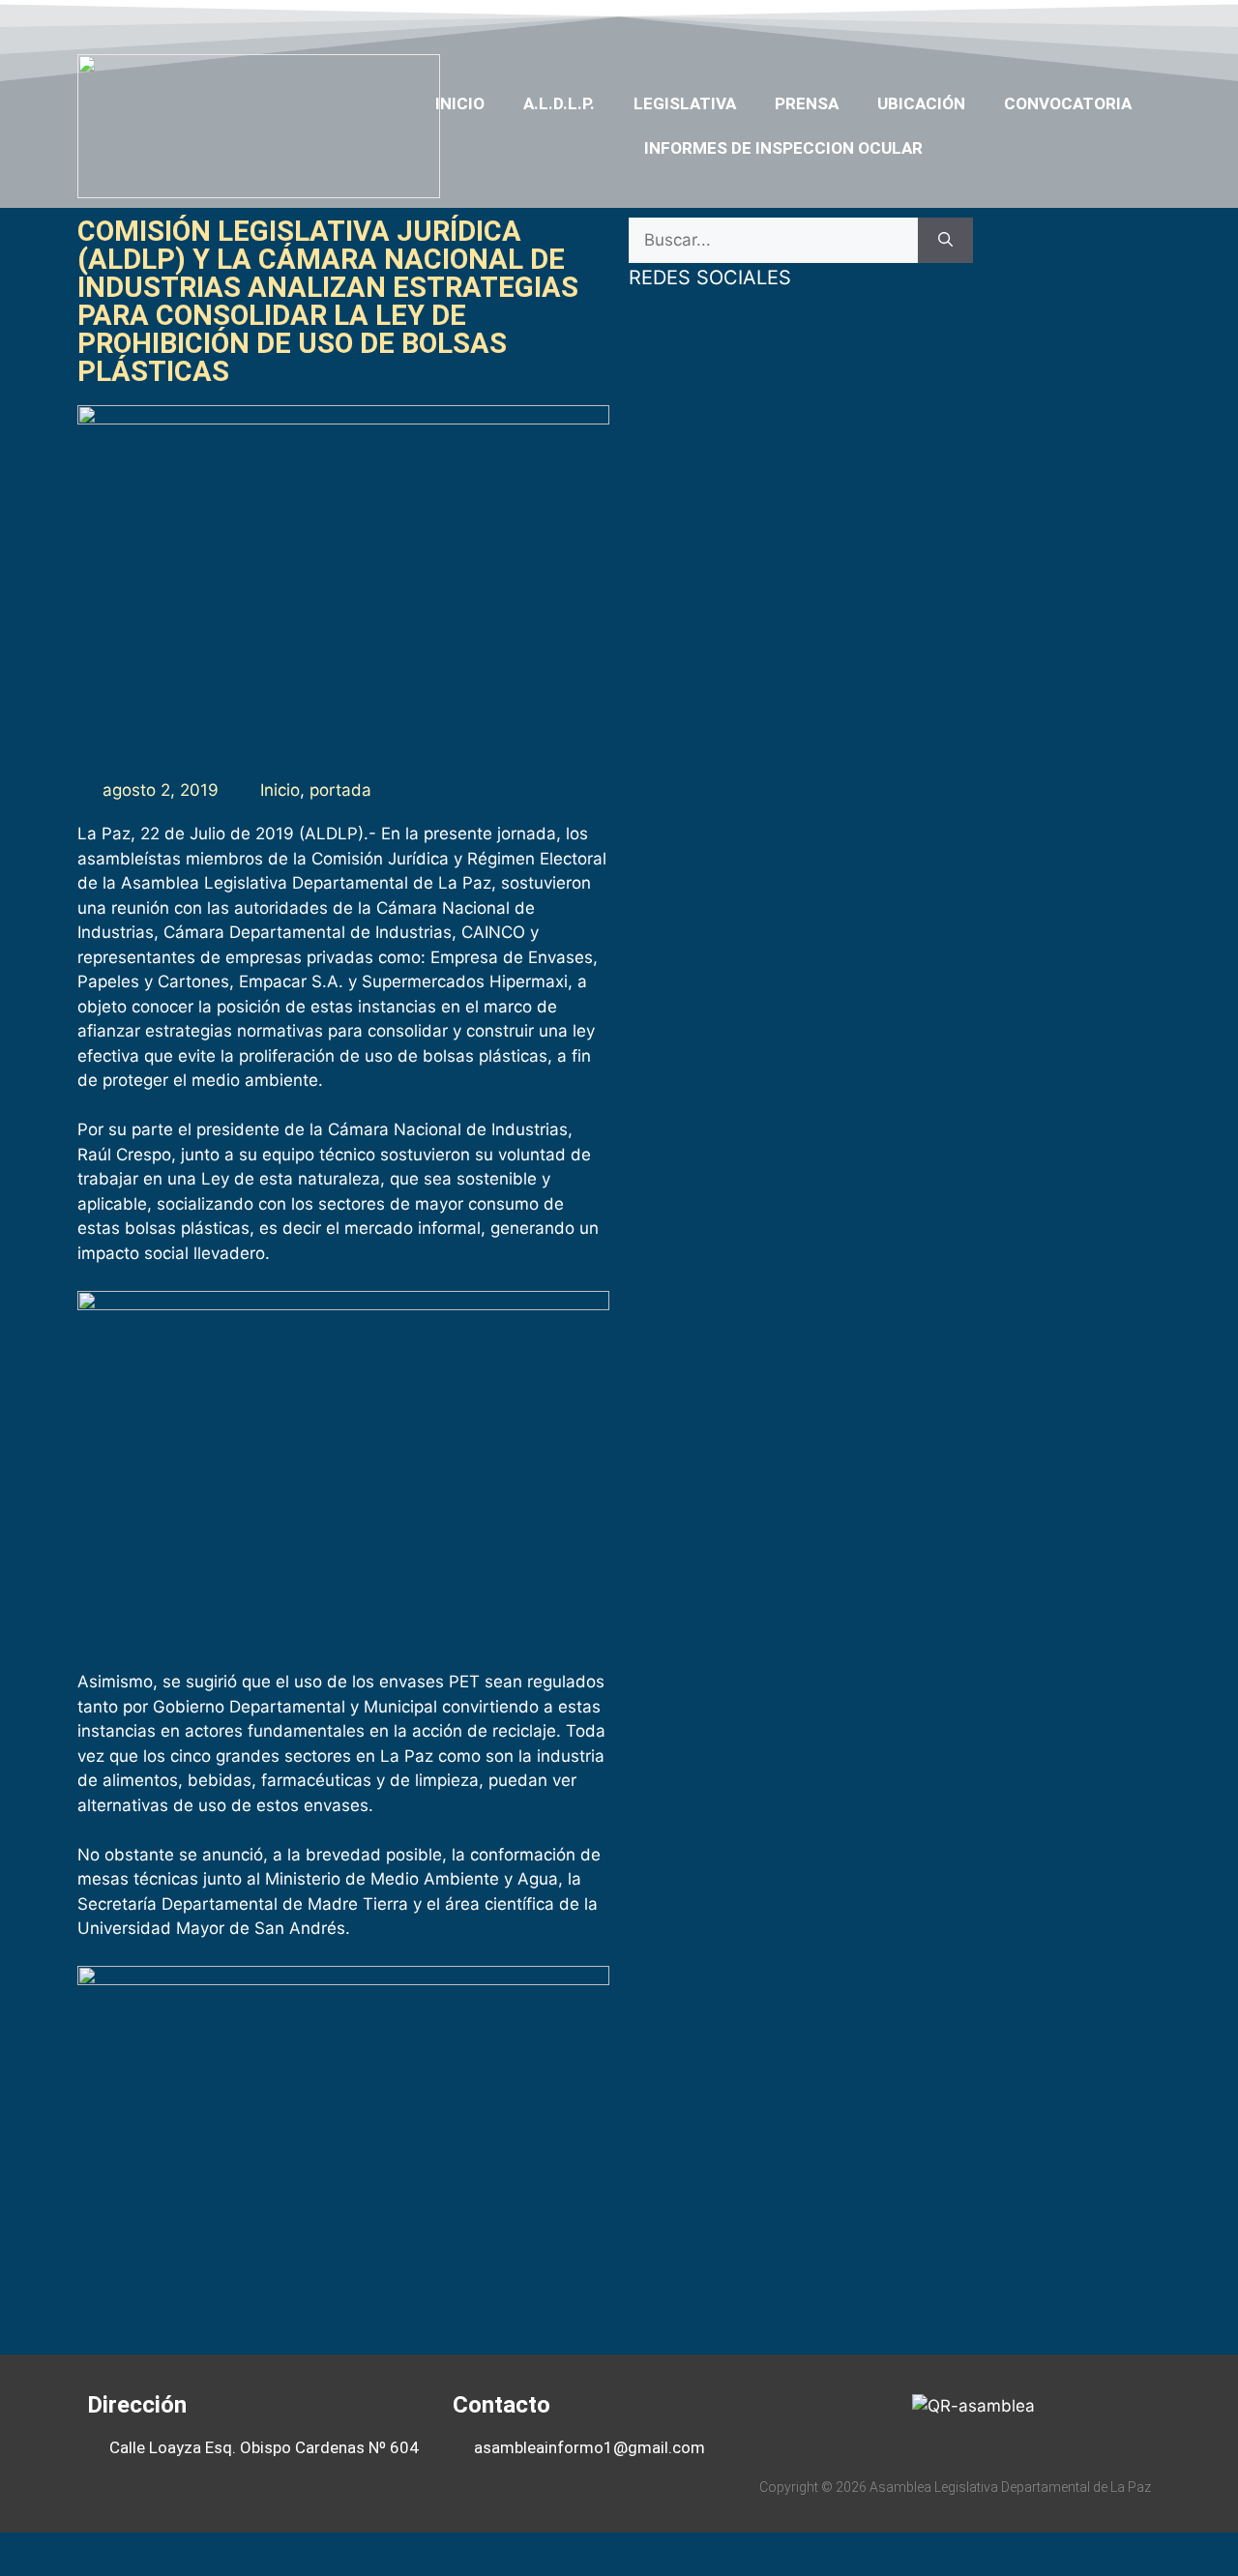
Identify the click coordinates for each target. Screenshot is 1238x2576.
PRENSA (807, 103)
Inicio (460, 103)
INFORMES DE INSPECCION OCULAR (783, 148)
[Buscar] (945, 241)
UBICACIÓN (921, 103)
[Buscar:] (773, 241)
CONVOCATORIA (1068, 103)
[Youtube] (1067, 22)
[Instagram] (1105, 22)
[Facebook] (992, 22)
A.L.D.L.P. (559, 103)
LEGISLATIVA (685, 103)
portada (340, 790)
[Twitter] (1029, 22)
